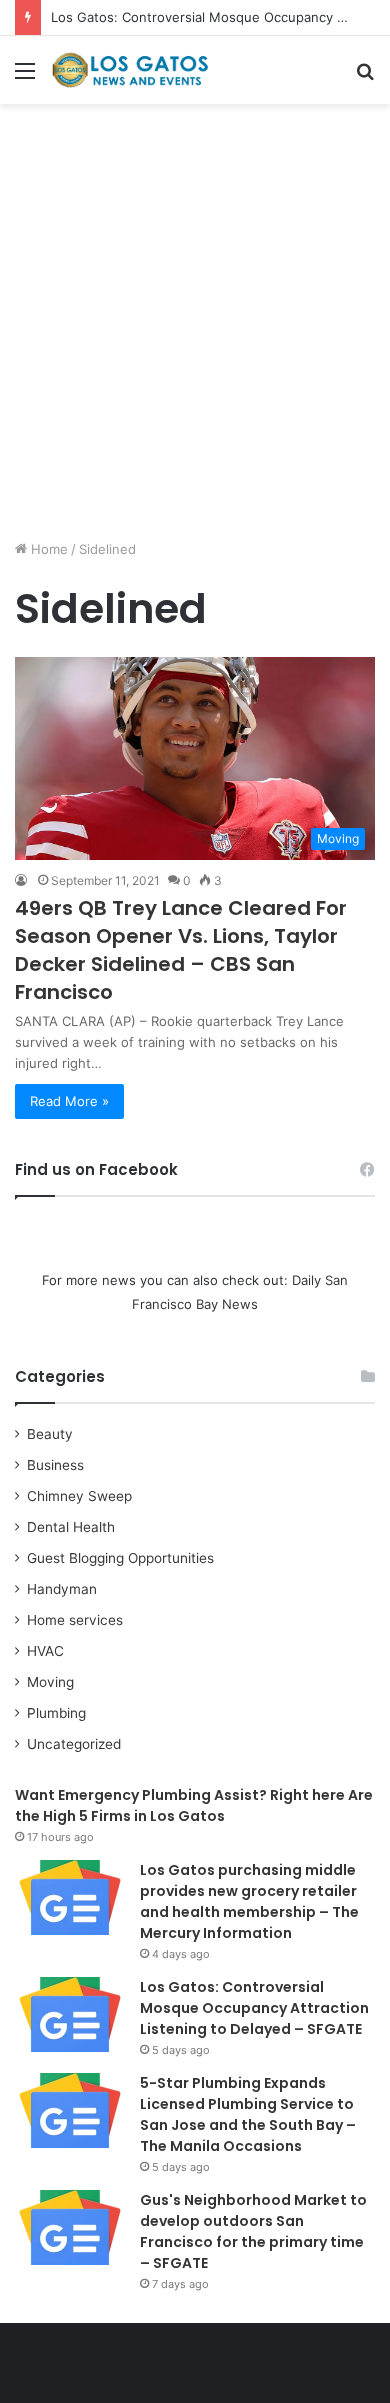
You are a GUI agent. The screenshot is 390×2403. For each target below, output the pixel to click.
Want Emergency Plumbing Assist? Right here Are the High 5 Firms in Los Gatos (194, 1805)
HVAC (45, 1651)
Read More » (69, 1101)
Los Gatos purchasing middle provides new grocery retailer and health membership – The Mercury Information (249, 1901)
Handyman (62, 1589)
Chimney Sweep (79, 1496)
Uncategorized (74, 1744)
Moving (50, 1682)
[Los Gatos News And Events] (130, 70)
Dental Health (71, 1527)
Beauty (50, 1434)
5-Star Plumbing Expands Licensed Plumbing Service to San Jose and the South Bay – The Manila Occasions (248, 2114)
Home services (75, 1620)
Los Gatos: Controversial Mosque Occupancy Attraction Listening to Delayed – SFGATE (254, 2008)
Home (47, 549)
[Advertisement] (195, 329)
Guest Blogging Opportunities (120, 1558)
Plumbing (56, 1713)
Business (55, 1465)
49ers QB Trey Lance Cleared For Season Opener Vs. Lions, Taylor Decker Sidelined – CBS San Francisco (181, 950)
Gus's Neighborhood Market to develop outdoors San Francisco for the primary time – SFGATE (253, 2231)
